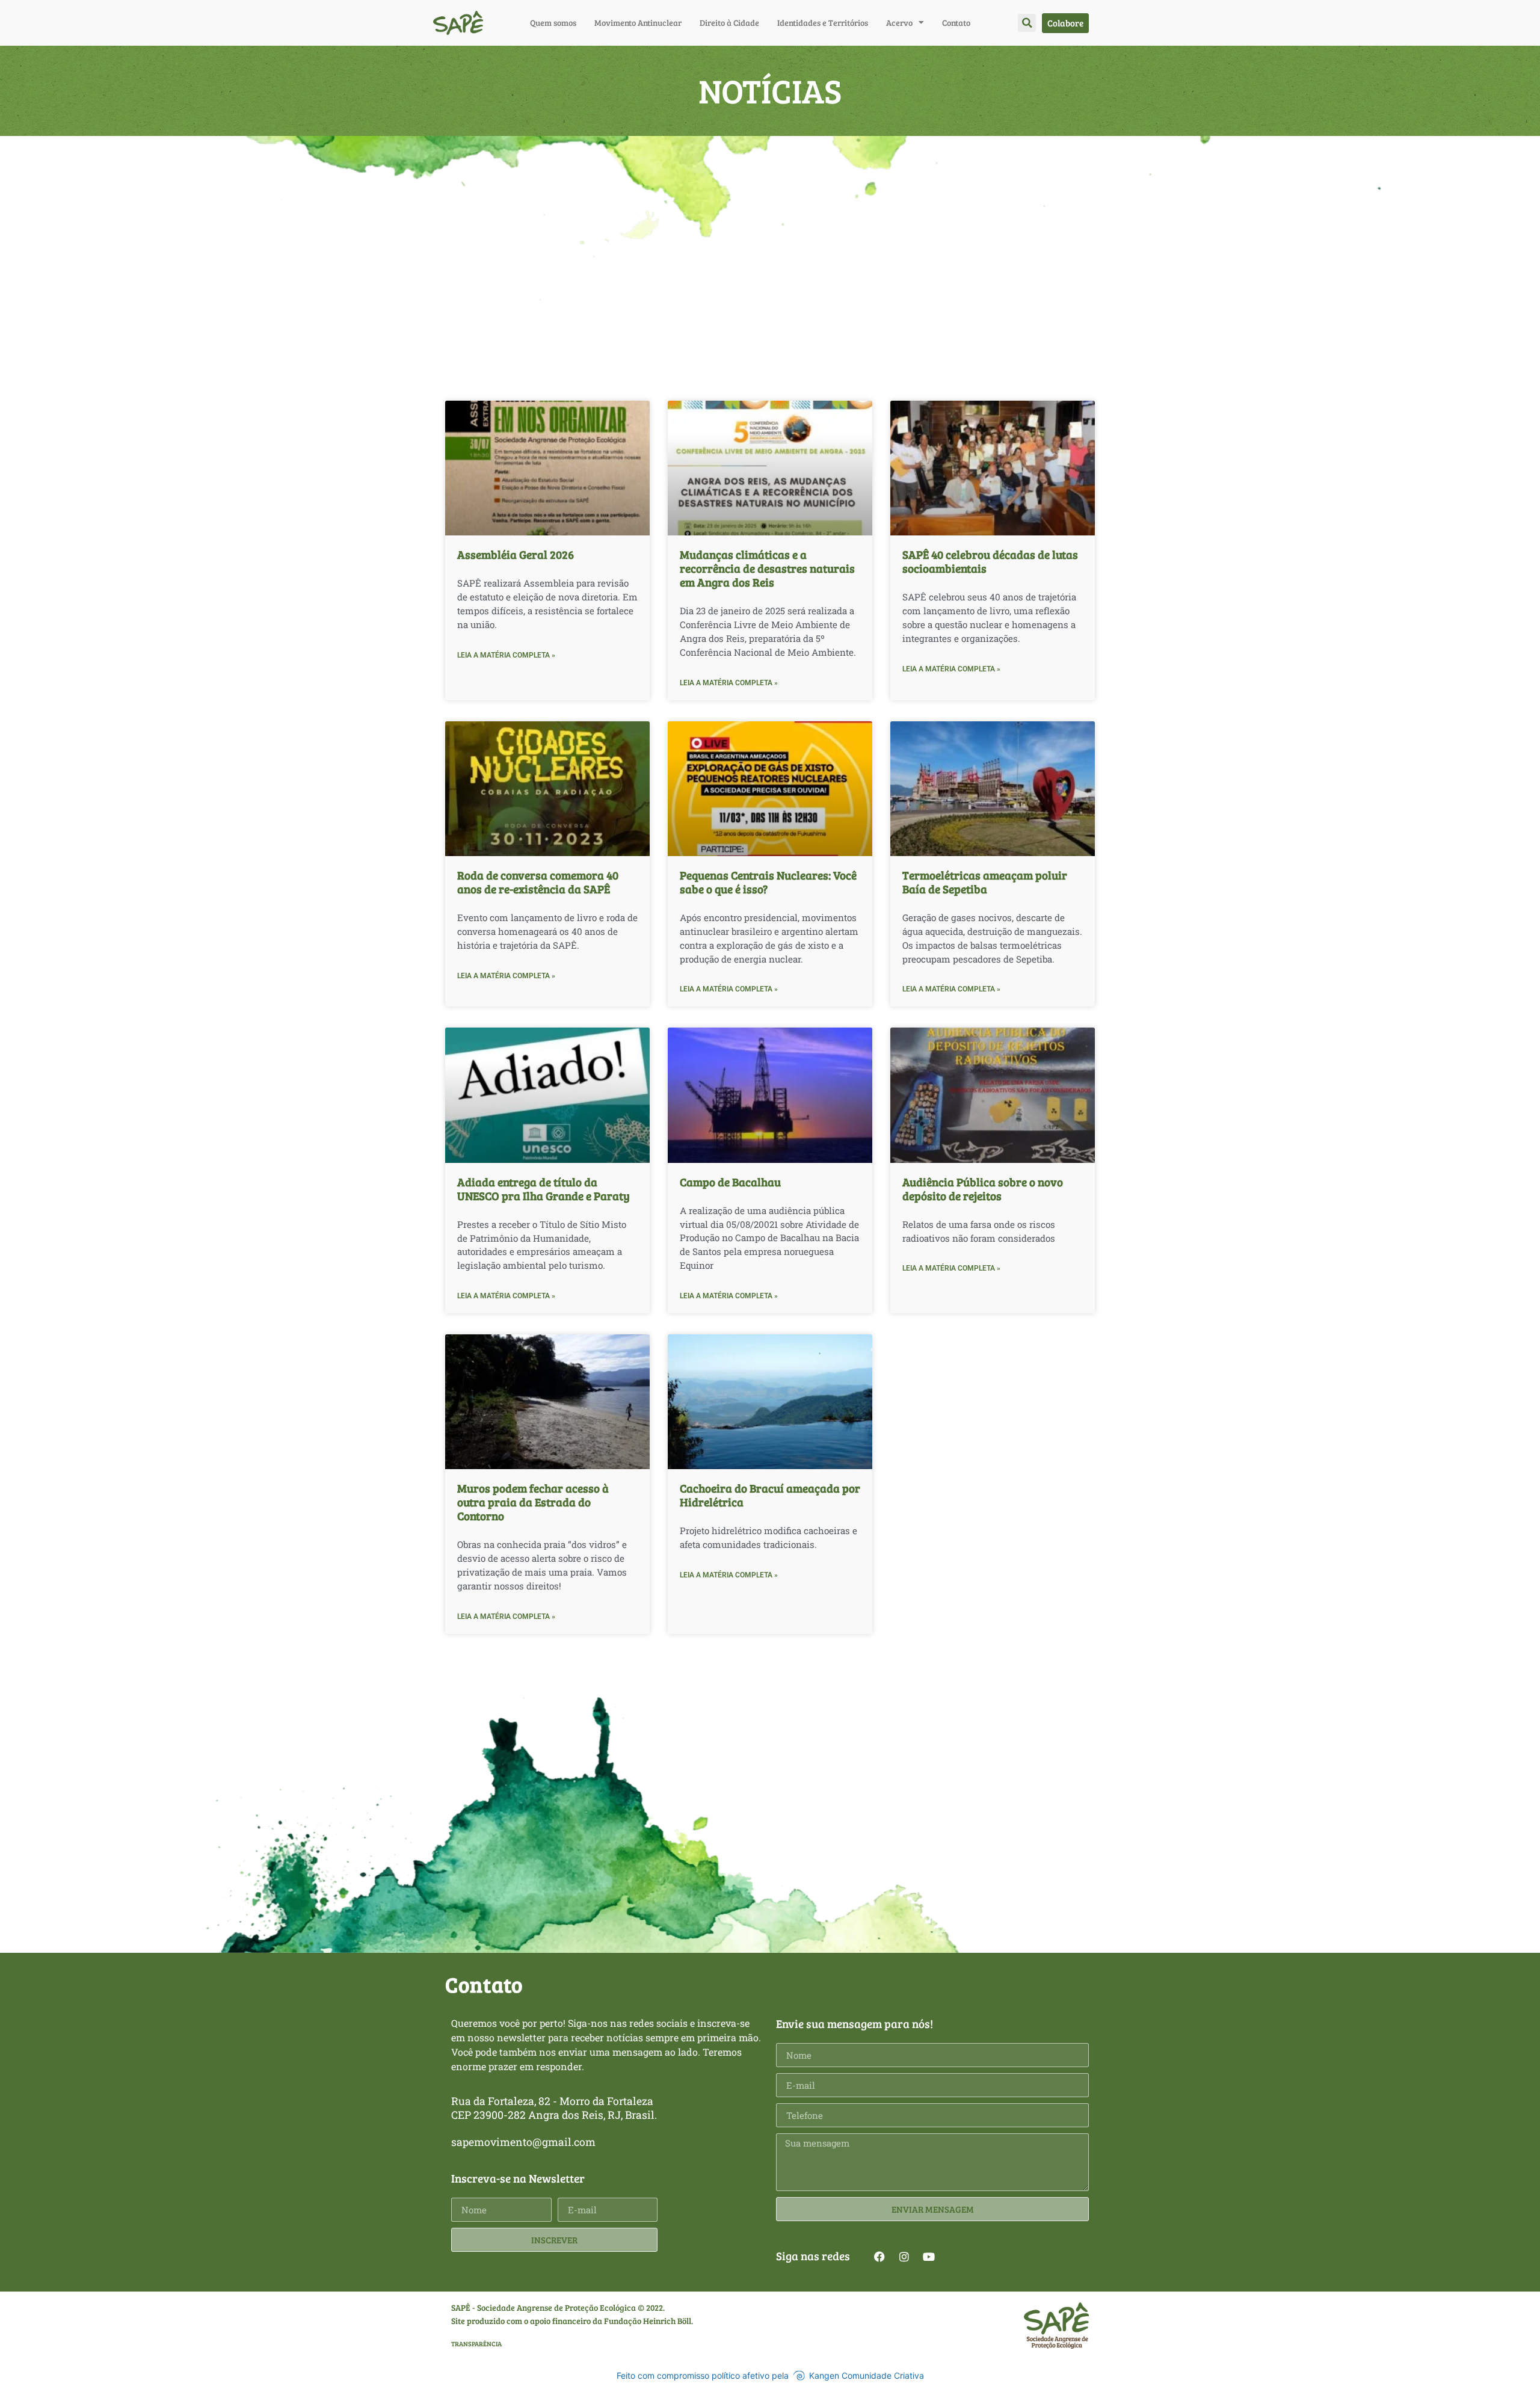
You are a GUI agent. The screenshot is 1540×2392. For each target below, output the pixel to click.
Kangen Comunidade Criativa (867, 2375)
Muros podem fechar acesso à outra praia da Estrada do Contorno (533, 1502)
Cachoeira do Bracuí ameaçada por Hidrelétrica (770, 1495)
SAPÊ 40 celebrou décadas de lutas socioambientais (990, 561)
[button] (1027, 23)
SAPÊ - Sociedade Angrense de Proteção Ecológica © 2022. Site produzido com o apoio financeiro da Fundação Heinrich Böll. (572, 2314)
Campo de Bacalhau (730, 1182)
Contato (956, 23)
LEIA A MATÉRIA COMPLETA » (506, 655)
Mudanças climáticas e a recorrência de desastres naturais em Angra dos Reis (767, 568)
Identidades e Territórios (823, 23)
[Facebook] (879, 2257)
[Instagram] (904, 2257)
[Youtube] (929, 2257)
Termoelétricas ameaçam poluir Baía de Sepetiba (985, 882)
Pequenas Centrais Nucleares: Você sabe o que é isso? (768, 882)
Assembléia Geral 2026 (516, 554)
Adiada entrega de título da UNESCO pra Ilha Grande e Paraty (544, 1188)
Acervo (899, 23)
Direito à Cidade (729, 23)
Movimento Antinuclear (638, 23)
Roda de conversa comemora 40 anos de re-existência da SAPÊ (538, 882)
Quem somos (553, 23)
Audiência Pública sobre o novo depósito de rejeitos (983, 1188)
